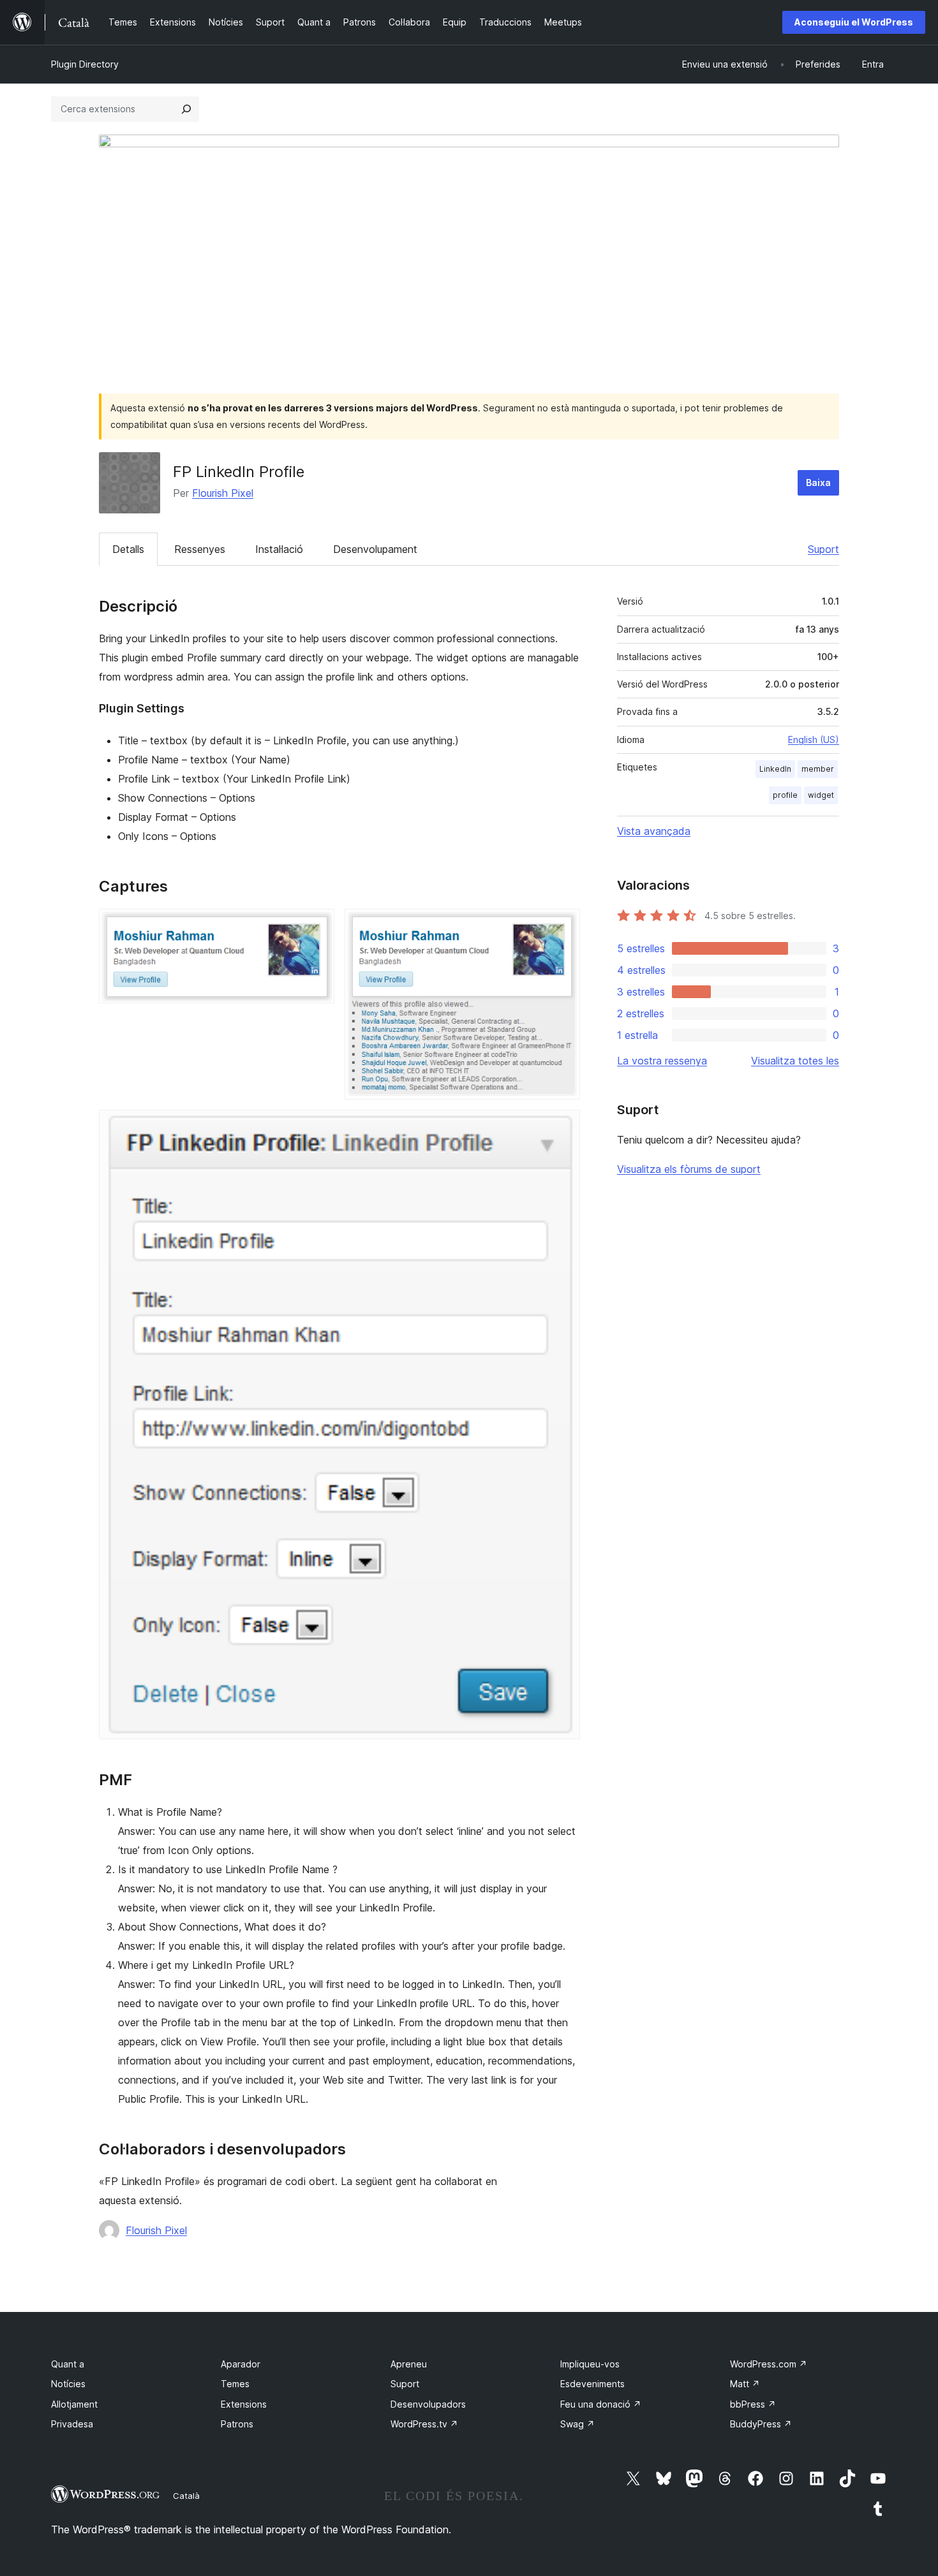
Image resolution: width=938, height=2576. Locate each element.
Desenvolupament (375, 549)
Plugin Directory (85, 64)
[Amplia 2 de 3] (563, 926)
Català (186, 2496)
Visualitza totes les (795, 1061)
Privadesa (72, 2424)
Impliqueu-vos (590, 2364)
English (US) (814, 740)
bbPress (753, 2404)
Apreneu (409, 2364)
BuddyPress (761, 2424)
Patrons (237, 2424)
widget (821, 795)
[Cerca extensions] (186, 109)
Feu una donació (601, 2404)
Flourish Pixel (223, 493)
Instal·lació (279, 549)
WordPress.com (769, 2364)
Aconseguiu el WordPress (854, 22)
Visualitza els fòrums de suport (689, 1169)
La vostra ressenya (662, 1061)
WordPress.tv (424, 2424)
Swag (577, 2424)
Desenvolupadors (428, 2404)
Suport (823, 549)
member (818, 769)
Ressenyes (200, 549)
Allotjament (74, 2404)
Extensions (244, 2404)
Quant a (68, 2364)
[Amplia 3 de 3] (563, 1127)
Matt (745, 2384)
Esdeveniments (592, 2384)
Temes (235, 2384)
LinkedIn (775, 769)
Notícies (68, 2384)
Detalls (128, 549)
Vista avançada (654, 831)
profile (785, 795)
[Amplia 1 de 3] (317, 926)
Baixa (818, 482)
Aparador (241, 2364)
